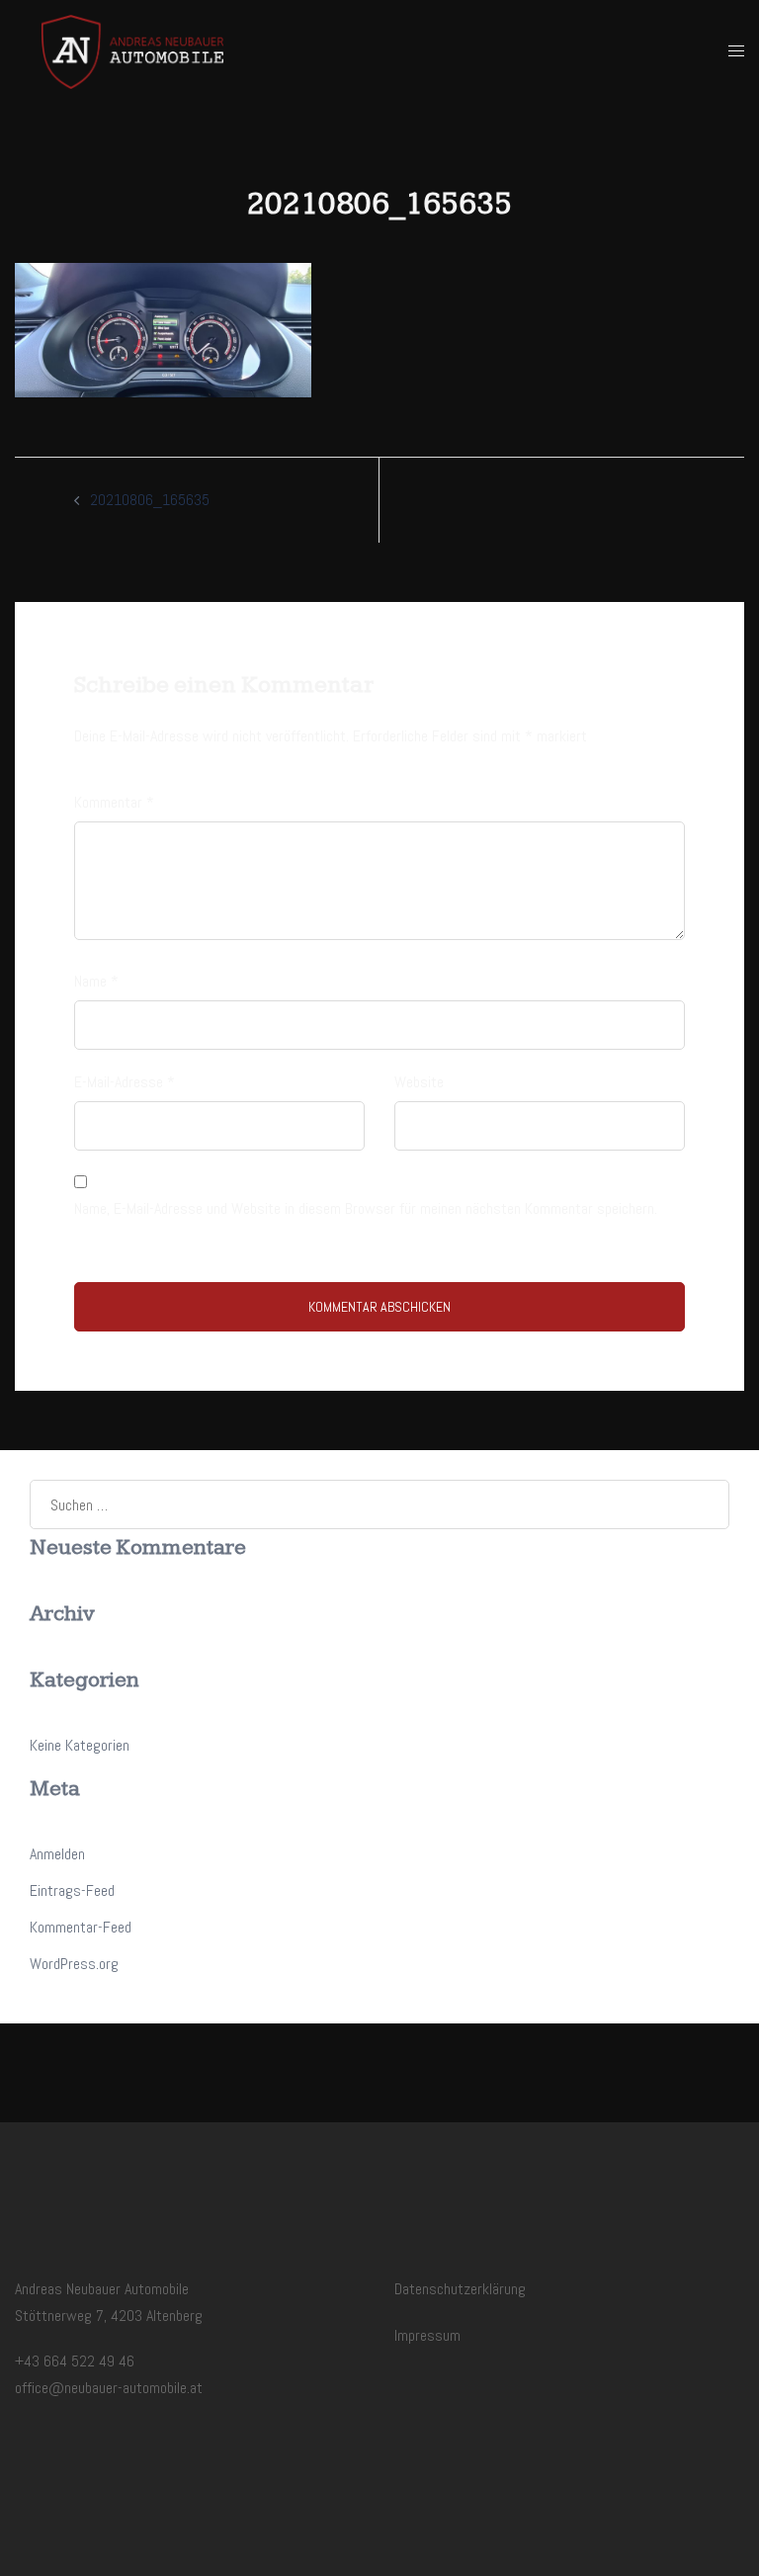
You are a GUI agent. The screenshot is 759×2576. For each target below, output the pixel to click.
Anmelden (57, 1854)
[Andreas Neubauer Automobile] (132, 51)
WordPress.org (74, 1964)
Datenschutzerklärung (460, 2289)
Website (419, 1082)
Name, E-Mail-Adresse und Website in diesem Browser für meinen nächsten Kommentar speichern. (366, 1208)
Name (96, 981)
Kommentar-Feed (81, 1927)
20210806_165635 (150, 500)
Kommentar (114, 802)
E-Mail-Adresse (125, 1082)
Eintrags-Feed (72, 1890)
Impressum (427, 2335)
